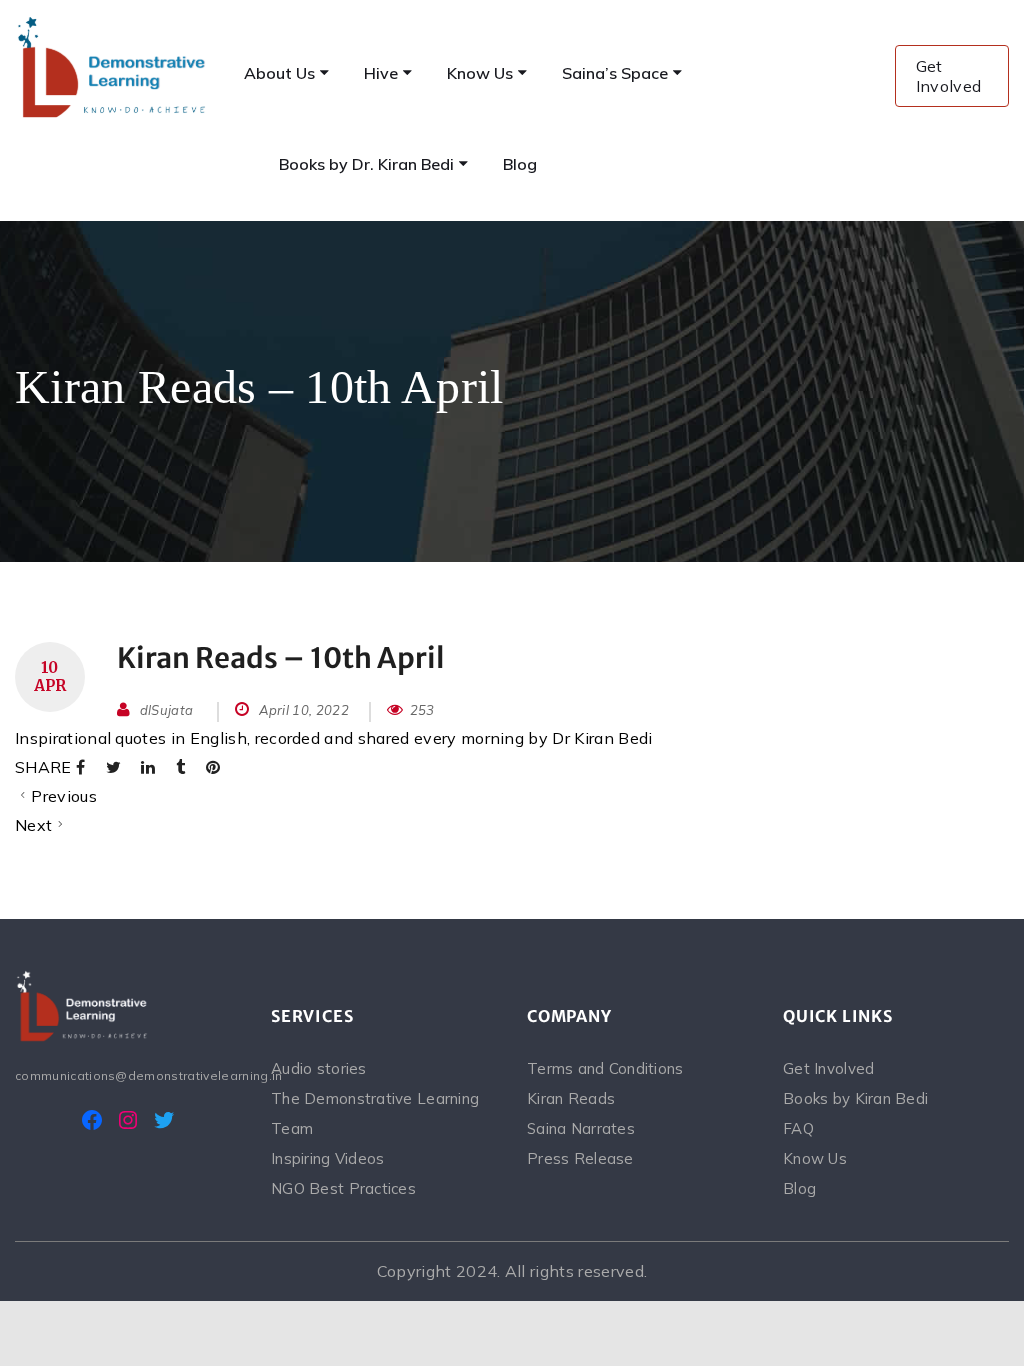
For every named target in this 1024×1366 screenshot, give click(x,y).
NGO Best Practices (343, 1188)
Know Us (815, 1158)
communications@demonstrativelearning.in (128, 1075)
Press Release (580, 1158)
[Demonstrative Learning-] (113, 67)
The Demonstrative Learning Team (375, 1113)
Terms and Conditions (605, 1068)
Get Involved (949, 76)
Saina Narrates (581, 1128)
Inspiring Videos (327, 1158)
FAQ (798, 1128)
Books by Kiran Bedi (855, 1098)
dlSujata (167, 710)
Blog (799, 1188)
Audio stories (319, 1068)
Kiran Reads (571, 1098)
